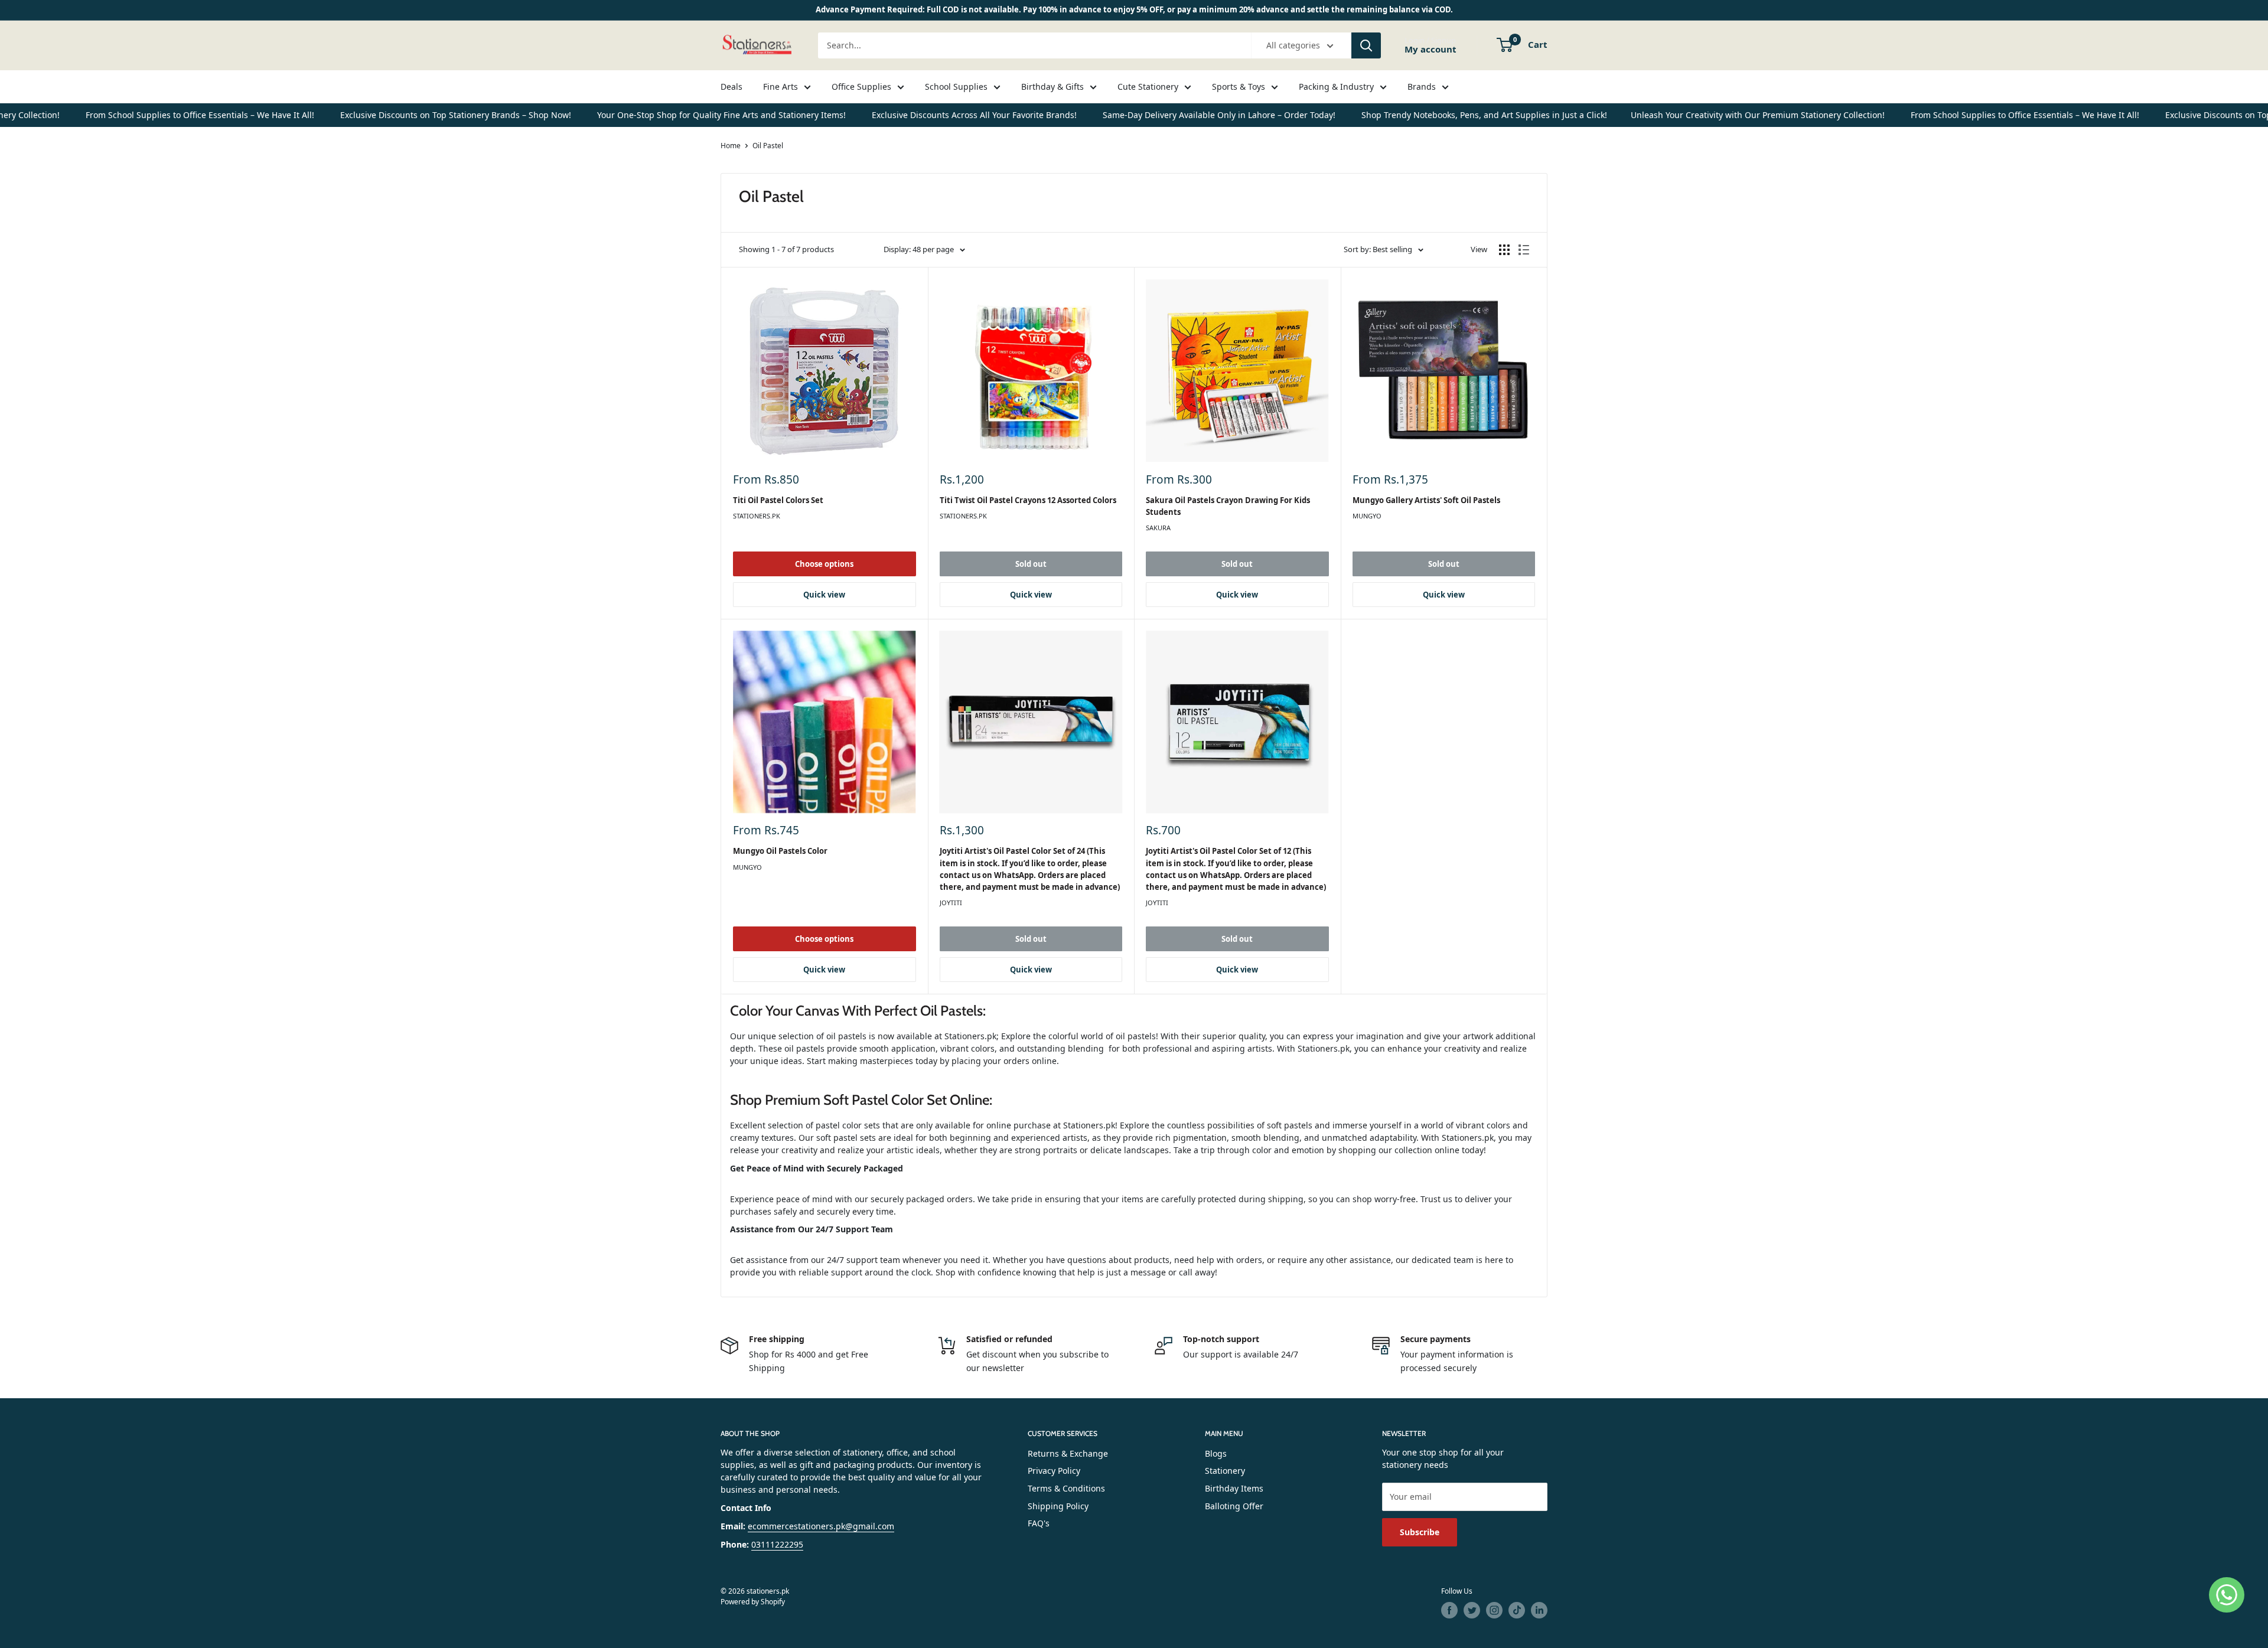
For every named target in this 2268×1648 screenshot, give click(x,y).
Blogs (1216, 1453)
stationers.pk (757, 516)
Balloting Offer (1234, 1506)
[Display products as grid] (1504, 250)
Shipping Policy (1058, 1506)
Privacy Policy (1054, 1471)
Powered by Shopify (753, 1602)
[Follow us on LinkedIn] (1539, 1610)
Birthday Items (1234, 1488)
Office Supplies (861, 87)
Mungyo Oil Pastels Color (780, 851)
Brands (1422, 87)
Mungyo (1367, 516)
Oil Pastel (768, 146)
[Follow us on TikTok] (1517, 1610)
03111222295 (777, 1544)
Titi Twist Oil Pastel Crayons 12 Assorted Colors (1028, 500)
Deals (731, 87)
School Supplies (956, 87)
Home (731, 146)
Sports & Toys (1239, 87)
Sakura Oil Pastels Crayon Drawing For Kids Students (1228, 506)
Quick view (824, 595)
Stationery (1225, 1471)
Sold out (1031, 564)
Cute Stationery (1148, 87)
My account (1430, 49)
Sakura (1158, 528)
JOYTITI (951, 903)
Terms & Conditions (1066, 1488)
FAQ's (1039, 1523)
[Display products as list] (1524, 250)
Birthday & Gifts (1052, 87)
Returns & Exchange (1068, 1453)
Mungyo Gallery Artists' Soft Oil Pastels (1426, 500)
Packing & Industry (1336, 87)
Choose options (824, 564)
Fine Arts (781, 87)
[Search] (1366, 45)
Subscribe (1420, 1532)
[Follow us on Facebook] (1449, 1610)
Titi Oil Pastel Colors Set (778, 500)
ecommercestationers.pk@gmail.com (821, 1526)
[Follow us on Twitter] (1472, 1610)
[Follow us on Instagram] (1494, 1610)
